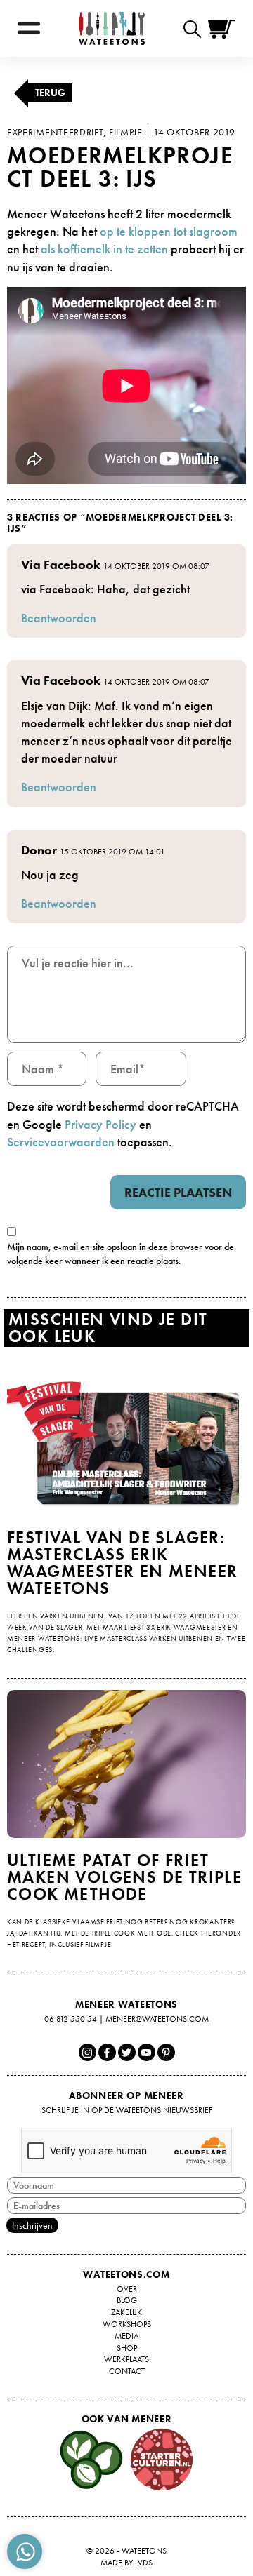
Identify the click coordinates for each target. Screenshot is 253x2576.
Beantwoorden (59, 618)
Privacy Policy (100, 1124)
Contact (127, 2371)
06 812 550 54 (71, 2019)
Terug (50, 93)
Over (127, 2289)
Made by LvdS (126, 2563)
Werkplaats (126, 2359)
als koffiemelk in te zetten (104, 249)
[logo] (112, 28)
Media (126, 2336)
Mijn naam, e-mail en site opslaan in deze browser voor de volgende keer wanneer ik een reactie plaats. (121, 1254)
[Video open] (196, 28)
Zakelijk (126, 2312)
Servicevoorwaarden (61, 1142)
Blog (127, 2300)
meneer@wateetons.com (157, 2019)
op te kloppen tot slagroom (169, 231)
